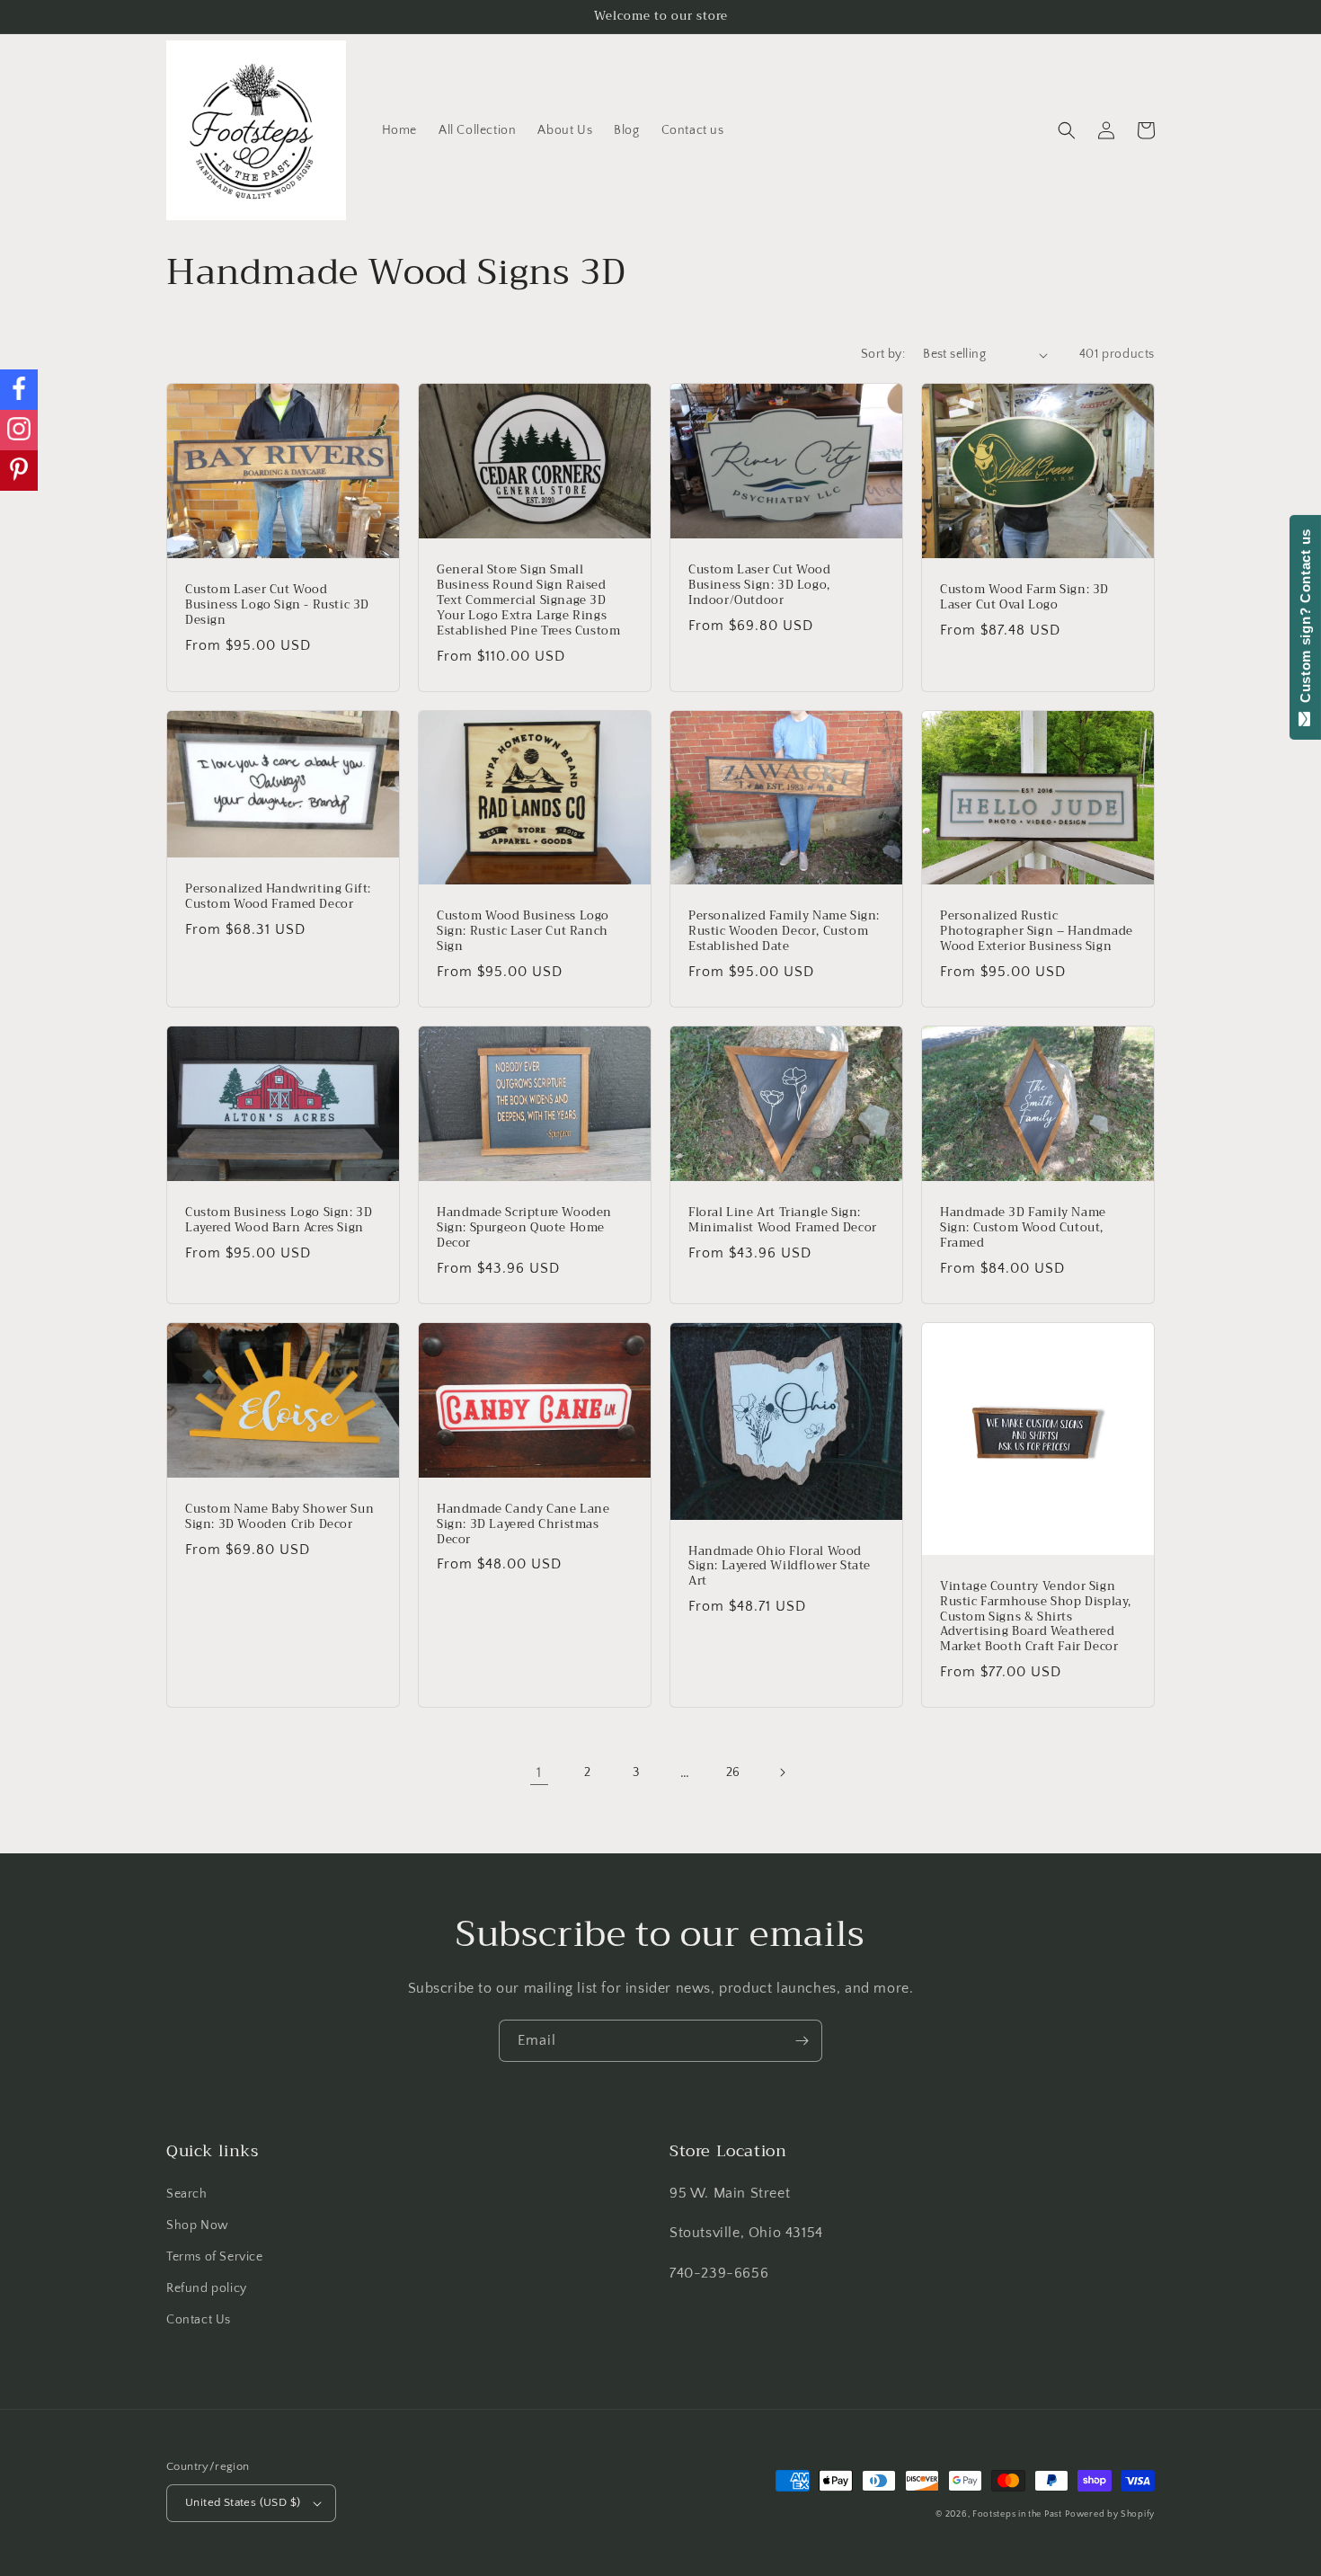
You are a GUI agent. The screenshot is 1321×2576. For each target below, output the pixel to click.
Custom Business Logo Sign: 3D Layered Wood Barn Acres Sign (279, 1221)
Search (187, 2194)
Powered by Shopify (1110, 2514)
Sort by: (883, 354)
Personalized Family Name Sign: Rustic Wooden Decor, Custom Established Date (784, 932)
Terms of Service (215, 2257)
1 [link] (539, 1772)
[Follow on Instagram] (19, 430)
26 (733, 1772)
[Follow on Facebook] (19, 390)
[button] (1067, 130)
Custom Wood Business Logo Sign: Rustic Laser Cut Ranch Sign (523, 932)
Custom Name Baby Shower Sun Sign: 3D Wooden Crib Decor (279, 1517)
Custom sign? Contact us (1305, 620)
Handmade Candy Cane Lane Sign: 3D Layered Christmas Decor (523, 1525)
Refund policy (207, 2288)
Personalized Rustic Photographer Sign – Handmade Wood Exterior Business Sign (1037, 932)
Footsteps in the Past (1017, 2514)
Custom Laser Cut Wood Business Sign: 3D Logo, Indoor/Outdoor (760, 586)
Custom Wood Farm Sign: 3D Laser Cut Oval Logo (1024, 598)
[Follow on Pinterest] (19, 471)
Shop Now (198, 2225)
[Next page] (782, 1772)
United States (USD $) (243, 2502)
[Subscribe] (802, 2041)
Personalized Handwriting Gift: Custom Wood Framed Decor (278, 897)
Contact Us (199, 2320)
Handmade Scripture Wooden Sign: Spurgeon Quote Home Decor (524, 1228)
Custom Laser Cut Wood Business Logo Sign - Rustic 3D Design (277, 605)
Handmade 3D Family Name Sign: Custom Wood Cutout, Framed (1023, 1228)
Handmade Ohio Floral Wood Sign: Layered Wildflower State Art (780, 1567)
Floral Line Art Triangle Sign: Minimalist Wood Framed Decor (783, 1221)
